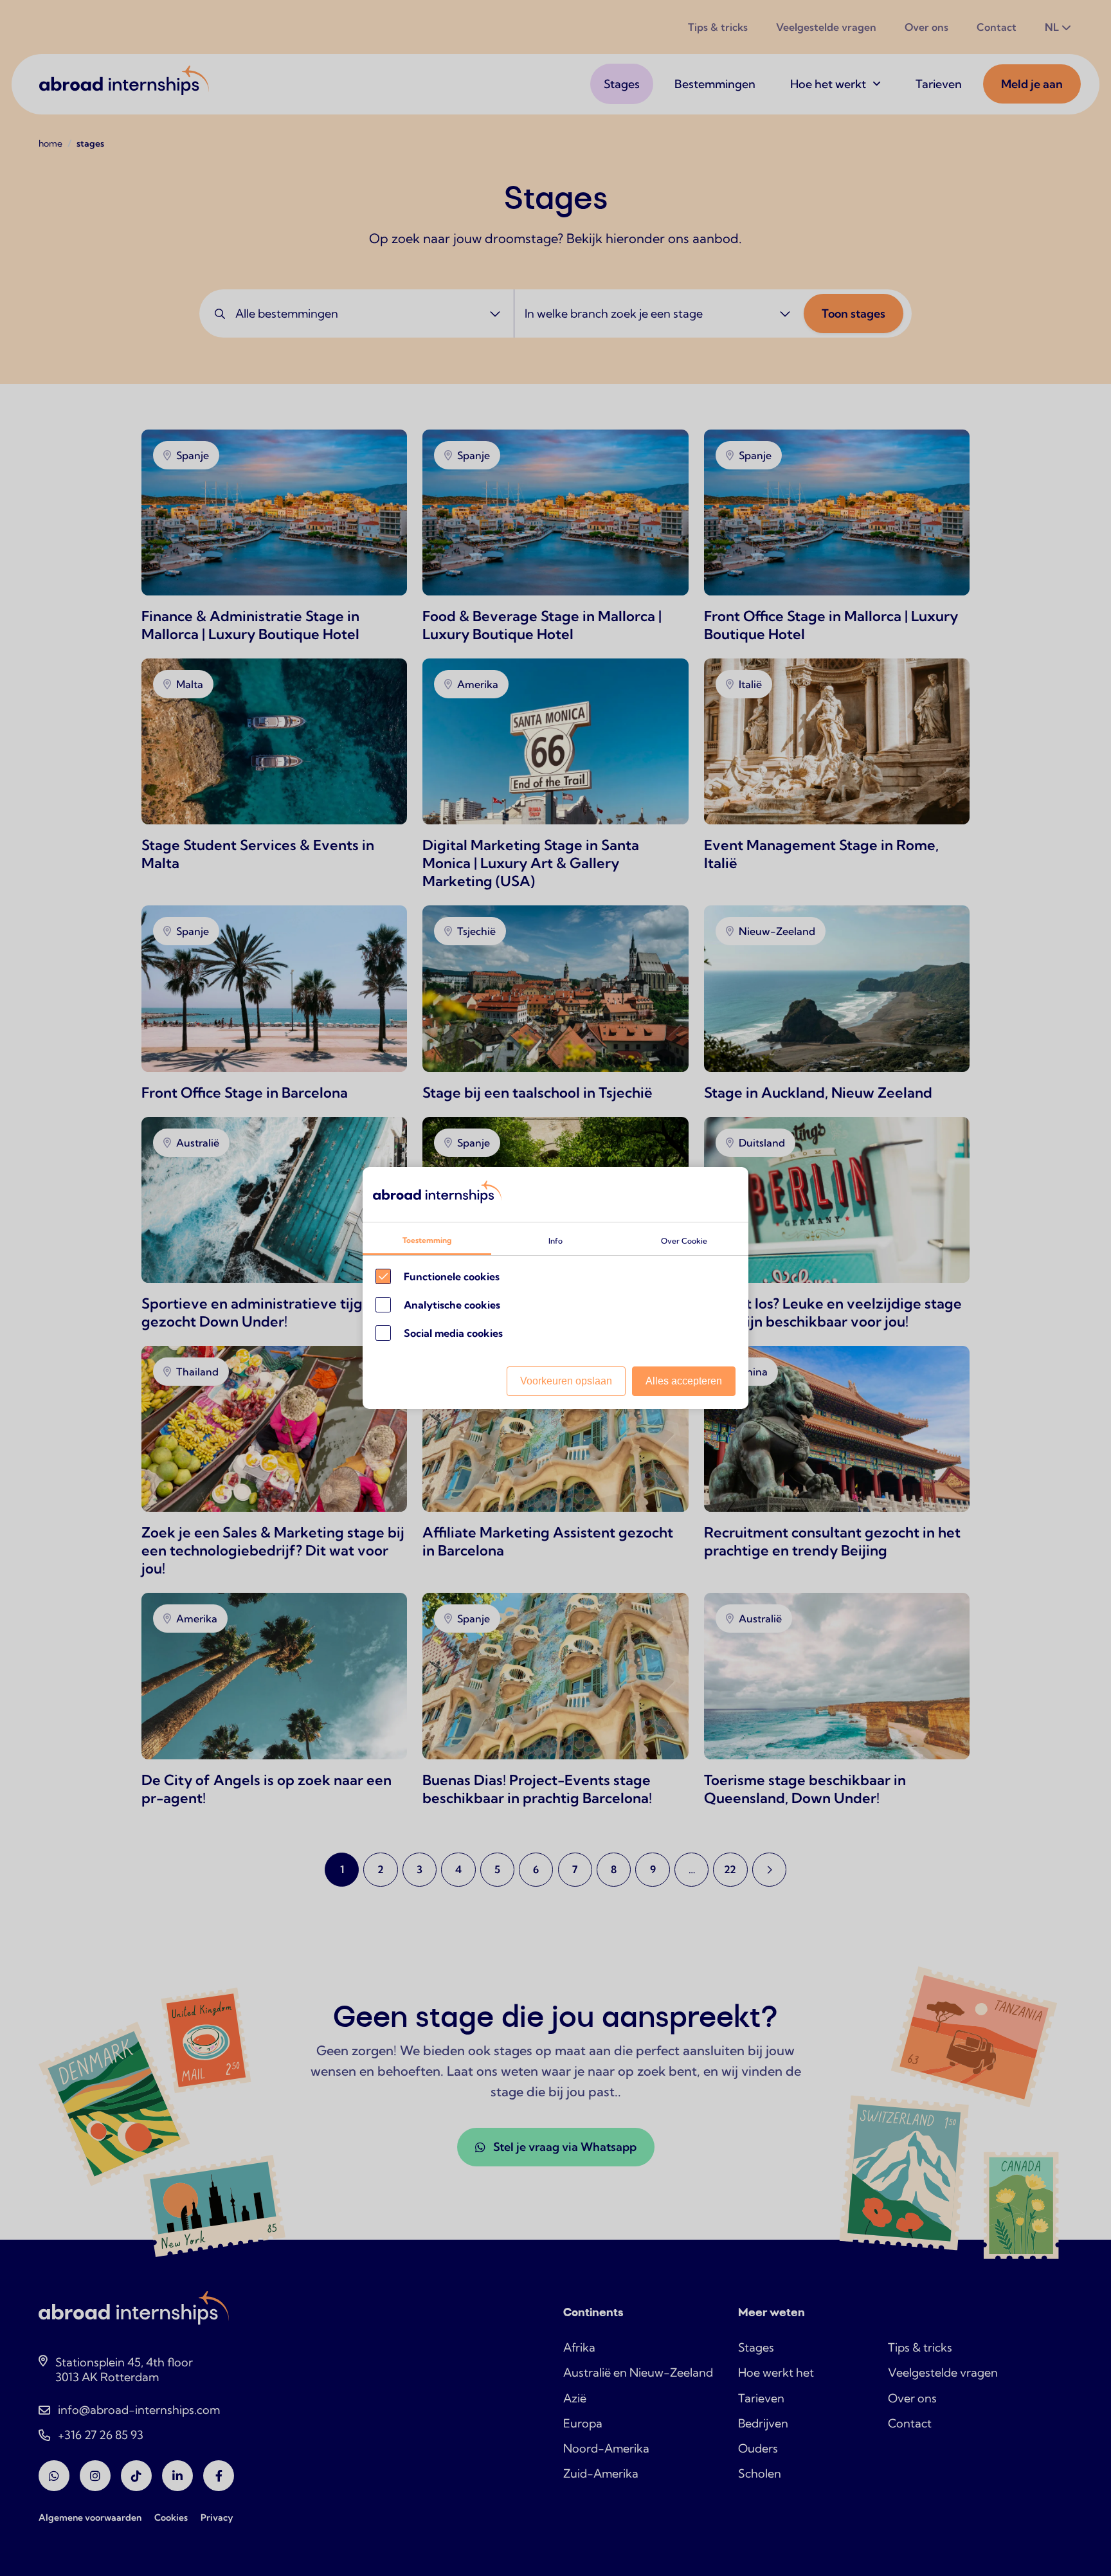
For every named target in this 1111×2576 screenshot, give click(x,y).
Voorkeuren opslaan (566, 1381)
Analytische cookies (452, 1305)
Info (555, 1241)
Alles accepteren (684, 1381)
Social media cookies (453, 1333)
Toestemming (427, 1240)
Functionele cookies (452, 1276)
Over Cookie (684, 1241)
